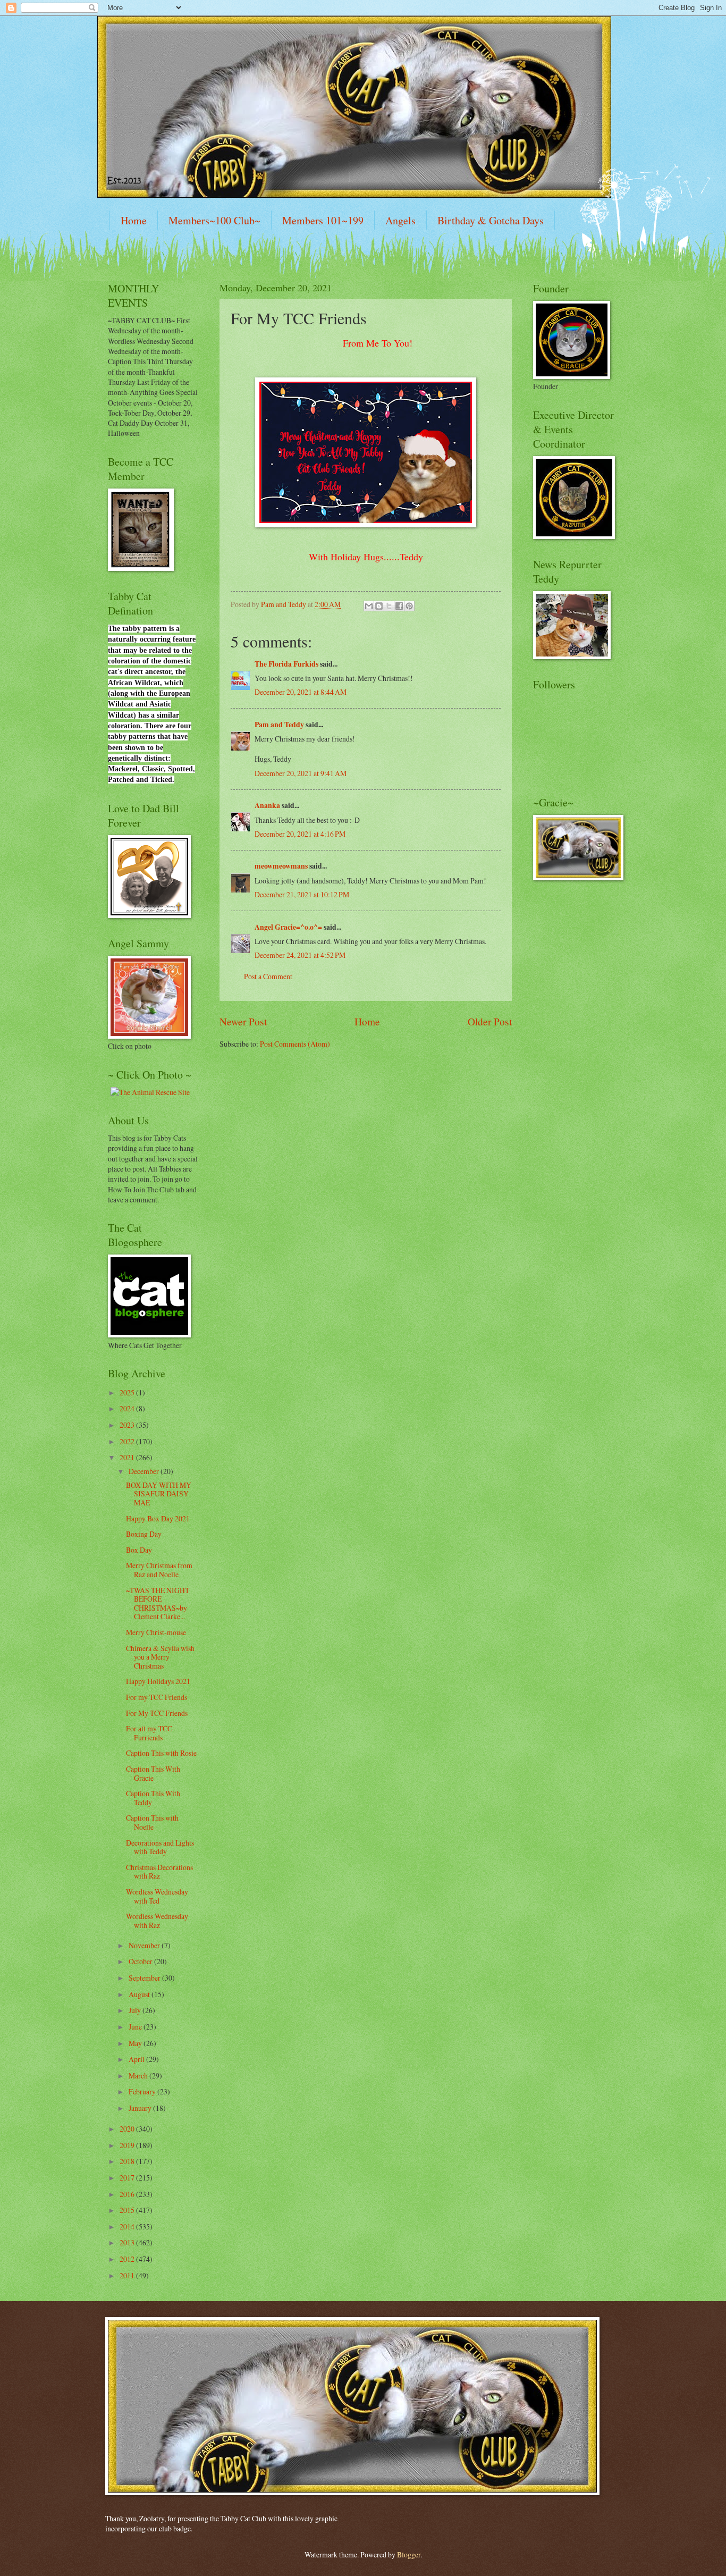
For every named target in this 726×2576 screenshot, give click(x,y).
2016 (128, 2194)
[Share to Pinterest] (409, 606)
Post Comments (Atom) (295, 1044)
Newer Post (243, 1021)
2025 (128, 1392)
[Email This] (369, 606)
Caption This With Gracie (153, 1773)
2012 (128, 2259)
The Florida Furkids (286, 664)
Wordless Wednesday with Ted (157, 1896)
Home (134, 220)
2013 (128, 2242)
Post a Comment (268, 976)
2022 (128, 1441)
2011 (128, 2275)
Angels (400, 220)
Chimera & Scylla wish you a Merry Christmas (160, 1657)
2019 (128, 2145)
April (137, 2059)
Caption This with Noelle (152, 1822)
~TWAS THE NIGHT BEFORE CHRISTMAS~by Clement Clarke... (158, 1603)
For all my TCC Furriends (149, 1733)
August (140, 1994)
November (145, 1945)
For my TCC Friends (157, 1697)
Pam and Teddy (280, 725)
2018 (128, 2161)
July (136, 2010)
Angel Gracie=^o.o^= (288, 927)
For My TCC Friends (157, 1713)
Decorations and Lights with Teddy (160, 1847)
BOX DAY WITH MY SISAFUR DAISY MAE (159, 1494)
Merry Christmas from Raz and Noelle (159, 1570)
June (136, 2027)
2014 (128, 2226)
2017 (128, 2178)
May (136, 2043)
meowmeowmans (281, 866)
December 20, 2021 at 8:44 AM (301, 692)
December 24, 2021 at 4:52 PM (300, 955)
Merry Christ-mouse (156, 1632)
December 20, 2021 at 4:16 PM (300, 834)
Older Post (490, 1021)
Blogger (409, 2554)
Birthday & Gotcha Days (491, 220)
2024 (128, 1408)
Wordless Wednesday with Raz (157, 1921)
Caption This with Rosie (161, 1753)
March (139, 2076)
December (145, 1471)
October (141, 1961)
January (141, 2108)
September (145, 1978)
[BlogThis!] (379, 606)
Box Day (139, 1550)
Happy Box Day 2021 (158, 1518)
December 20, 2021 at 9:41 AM (301, 773)
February (143, 2091)
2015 (128, 2210)
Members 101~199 (323, 220)
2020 (128, 2129)
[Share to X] (389, 606)
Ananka (267, 805)
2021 (128, 1457)
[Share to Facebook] (399, 606)
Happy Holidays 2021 (158, 1681)
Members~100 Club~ (214, 220)
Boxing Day (144, 1534)
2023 (128, 1425)
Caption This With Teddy (153, 1798)
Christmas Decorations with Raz (159, 1872)
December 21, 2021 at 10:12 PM (302, 894)
